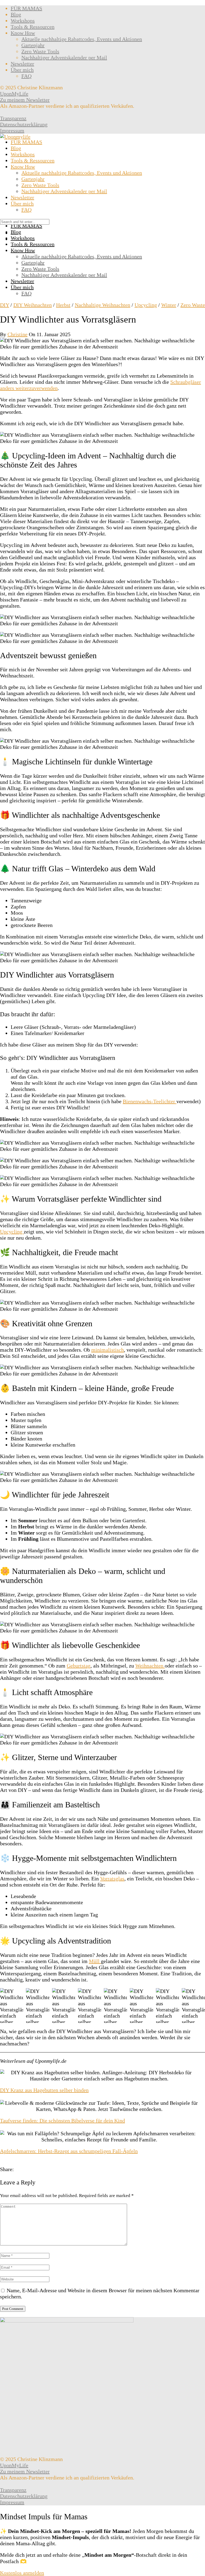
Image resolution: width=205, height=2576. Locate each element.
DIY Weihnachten (33, 305)
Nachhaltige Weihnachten (102, 305)
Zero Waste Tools (40, 51)
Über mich (22, 70)
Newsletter (22, 64)
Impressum (12, 131)
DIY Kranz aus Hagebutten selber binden (44, 2090)
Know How (23, 33)
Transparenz (13, 118)
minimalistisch (108, 1350)
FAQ (26, 76)
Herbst (63, 305)
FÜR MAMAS (26, 8)
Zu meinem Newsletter (25, 100)
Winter (169, 305)
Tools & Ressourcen (33, 27)
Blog (16, 14)
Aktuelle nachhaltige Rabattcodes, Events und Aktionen (82, 39)
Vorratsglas (112, 1879)
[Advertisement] (102, 180)
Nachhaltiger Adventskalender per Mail (64, 57)
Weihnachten (150, 1666)
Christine (17, 334)
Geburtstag (79, 1666)
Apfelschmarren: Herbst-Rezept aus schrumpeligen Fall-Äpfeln (69, 2151)
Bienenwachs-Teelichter (150, 1101)
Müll (95, 1961)
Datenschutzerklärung (24, 124)
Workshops (23, 21)
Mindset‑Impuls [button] (70, 2537)
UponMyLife (14, 94)
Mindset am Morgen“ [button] (109, 2555)
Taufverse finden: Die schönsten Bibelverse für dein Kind (62, 2121)
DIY (5, 305)
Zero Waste (193, 305)
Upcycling (146, 305)
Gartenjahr (33, 45)
